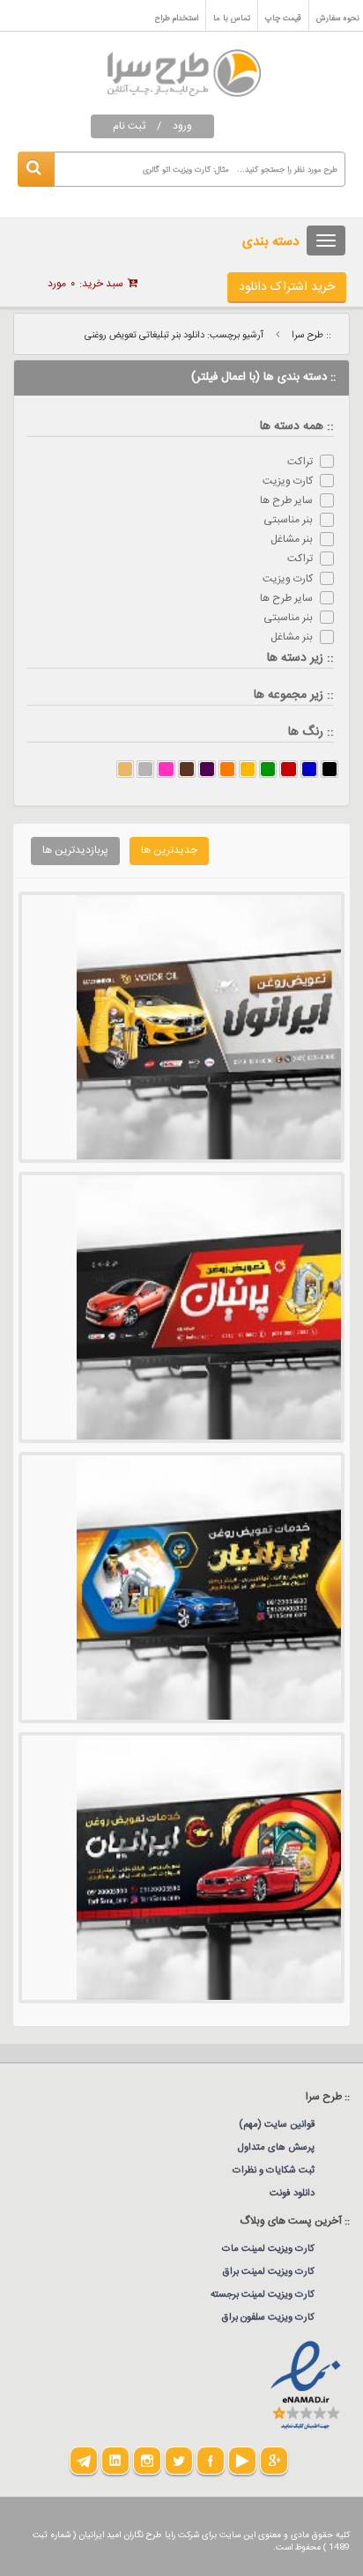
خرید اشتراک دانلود (287, 287)
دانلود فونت (292, 2194)
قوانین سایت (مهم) (277, 2125)
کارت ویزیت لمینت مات (268, 2249)
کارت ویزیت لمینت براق (269, 2272)
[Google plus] (274, 2461)
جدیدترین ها (169, 850)
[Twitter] (179, 2461)
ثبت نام (129, 126)
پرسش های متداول (276, 2148)
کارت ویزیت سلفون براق (268, 2318)
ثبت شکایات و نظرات (274, 2171)
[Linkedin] (115, 2461)
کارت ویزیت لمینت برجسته (263, 2295)
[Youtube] (242, 2461)
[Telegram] (84, 2461)
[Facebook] (211, 2461)
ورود (182, 126)
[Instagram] (147, 2461)
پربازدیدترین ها (75, 850)
